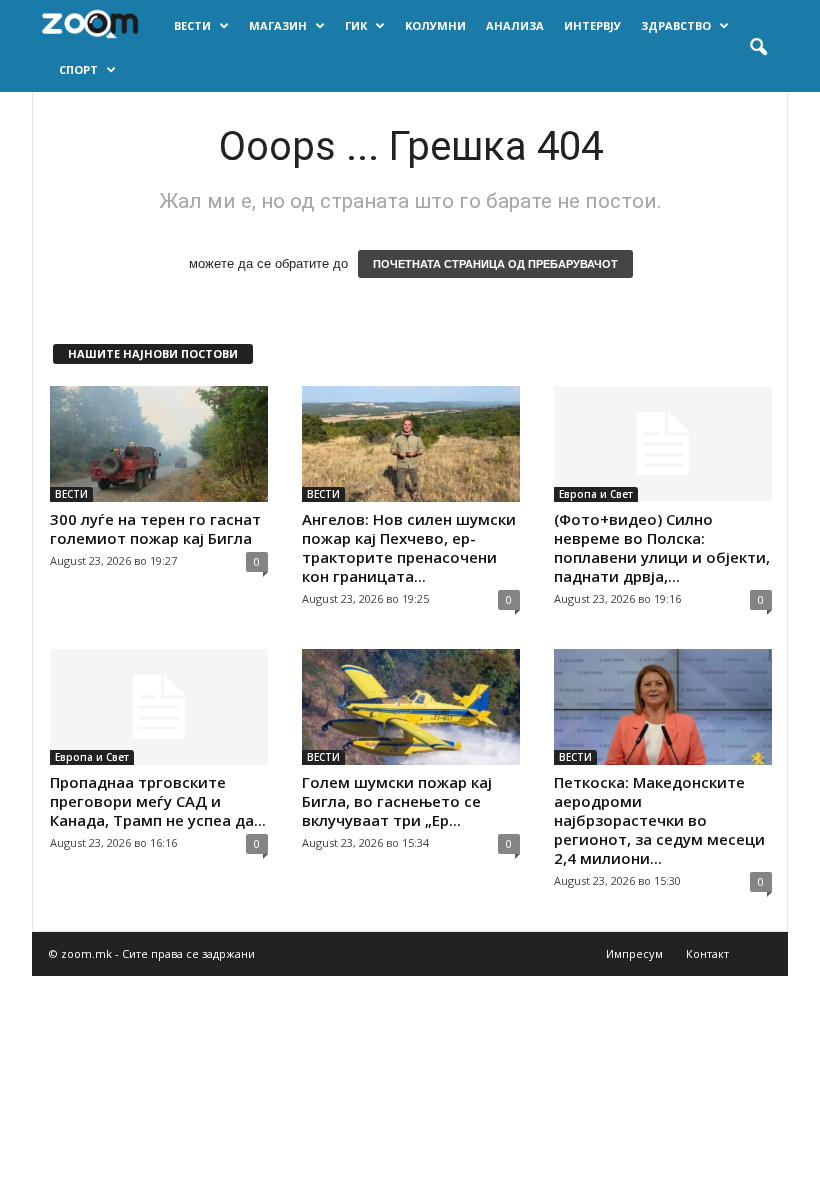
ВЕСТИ (192, 25)
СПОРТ (78, 69)
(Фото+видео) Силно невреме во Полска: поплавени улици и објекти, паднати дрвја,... (662, 547)
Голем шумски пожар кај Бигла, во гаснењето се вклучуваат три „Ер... (397, 801)
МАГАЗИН (278, 25)
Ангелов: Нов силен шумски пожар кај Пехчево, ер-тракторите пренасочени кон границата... (409, 547)
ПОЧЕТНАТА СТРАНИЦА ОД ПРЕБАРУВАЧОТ (495, 264)
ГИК (356, 25)
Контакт (707, 953)
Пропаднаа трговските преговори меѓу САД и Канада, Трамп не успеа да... (158, 801)
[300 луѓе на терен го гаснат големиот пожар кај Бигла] (159, 444)
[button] (758, 48)
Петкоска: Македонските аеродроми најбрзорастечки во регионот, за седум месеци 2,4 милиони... (659, 820)
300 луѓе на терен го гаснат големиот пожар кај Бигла (155, 528)
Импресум (634, 953)
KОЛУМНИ (435, 25)
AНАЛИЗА (515, 25)
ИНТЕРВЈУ (592, 25)
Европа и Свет (596, 494)
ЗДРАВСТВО (676, 25)
